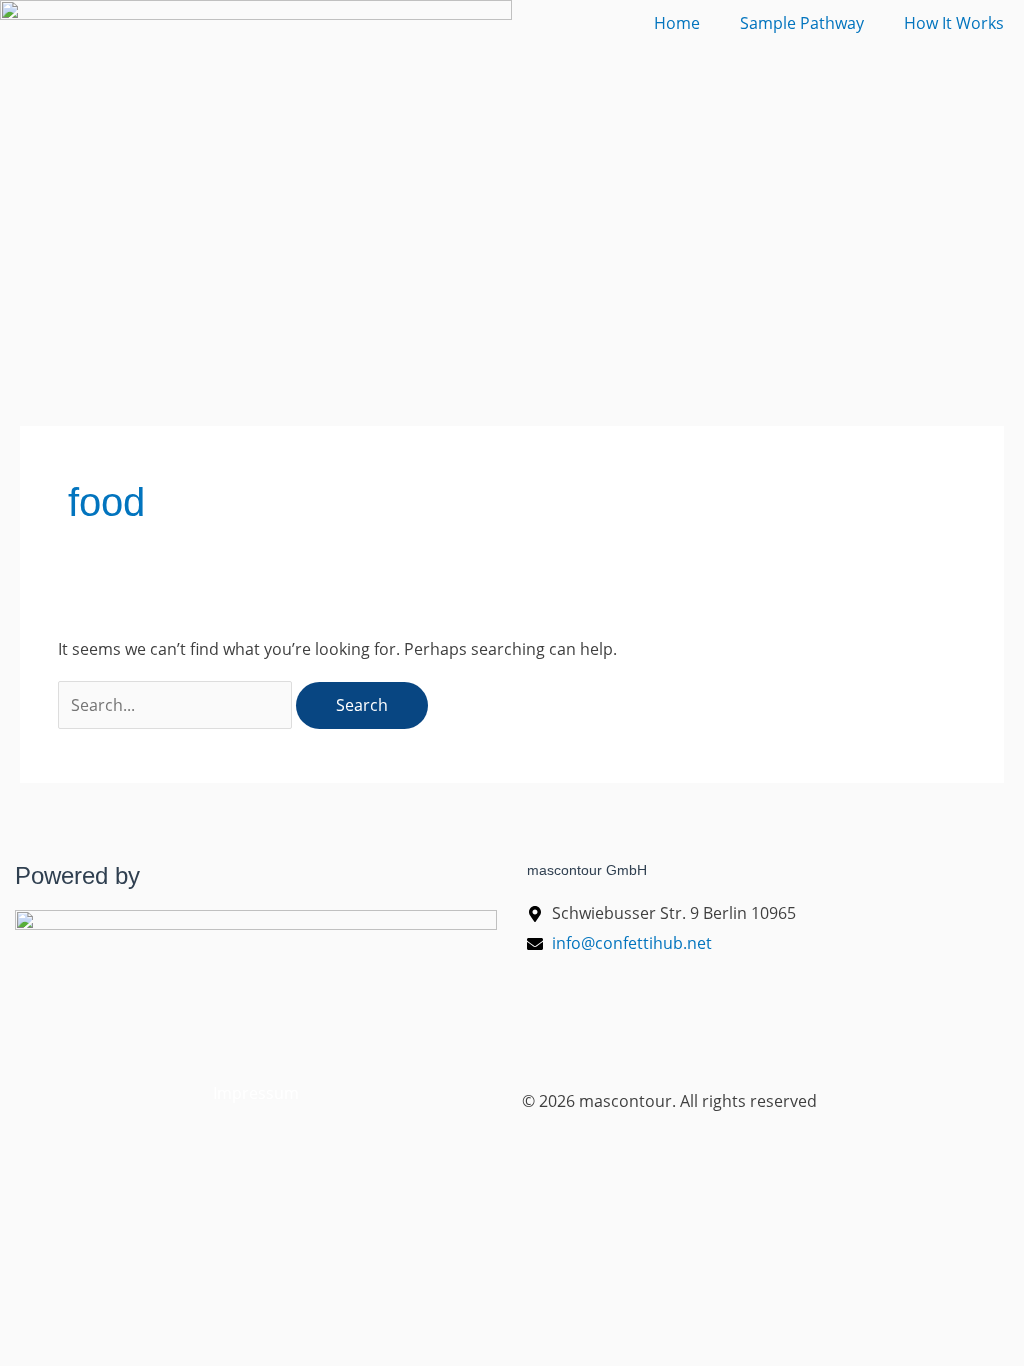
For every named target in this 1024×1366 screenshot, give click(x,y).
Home (677, 23)
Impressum (256, 1093)
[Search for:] (177, 705)
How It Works (954, 23)
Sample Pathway (802, 23)
